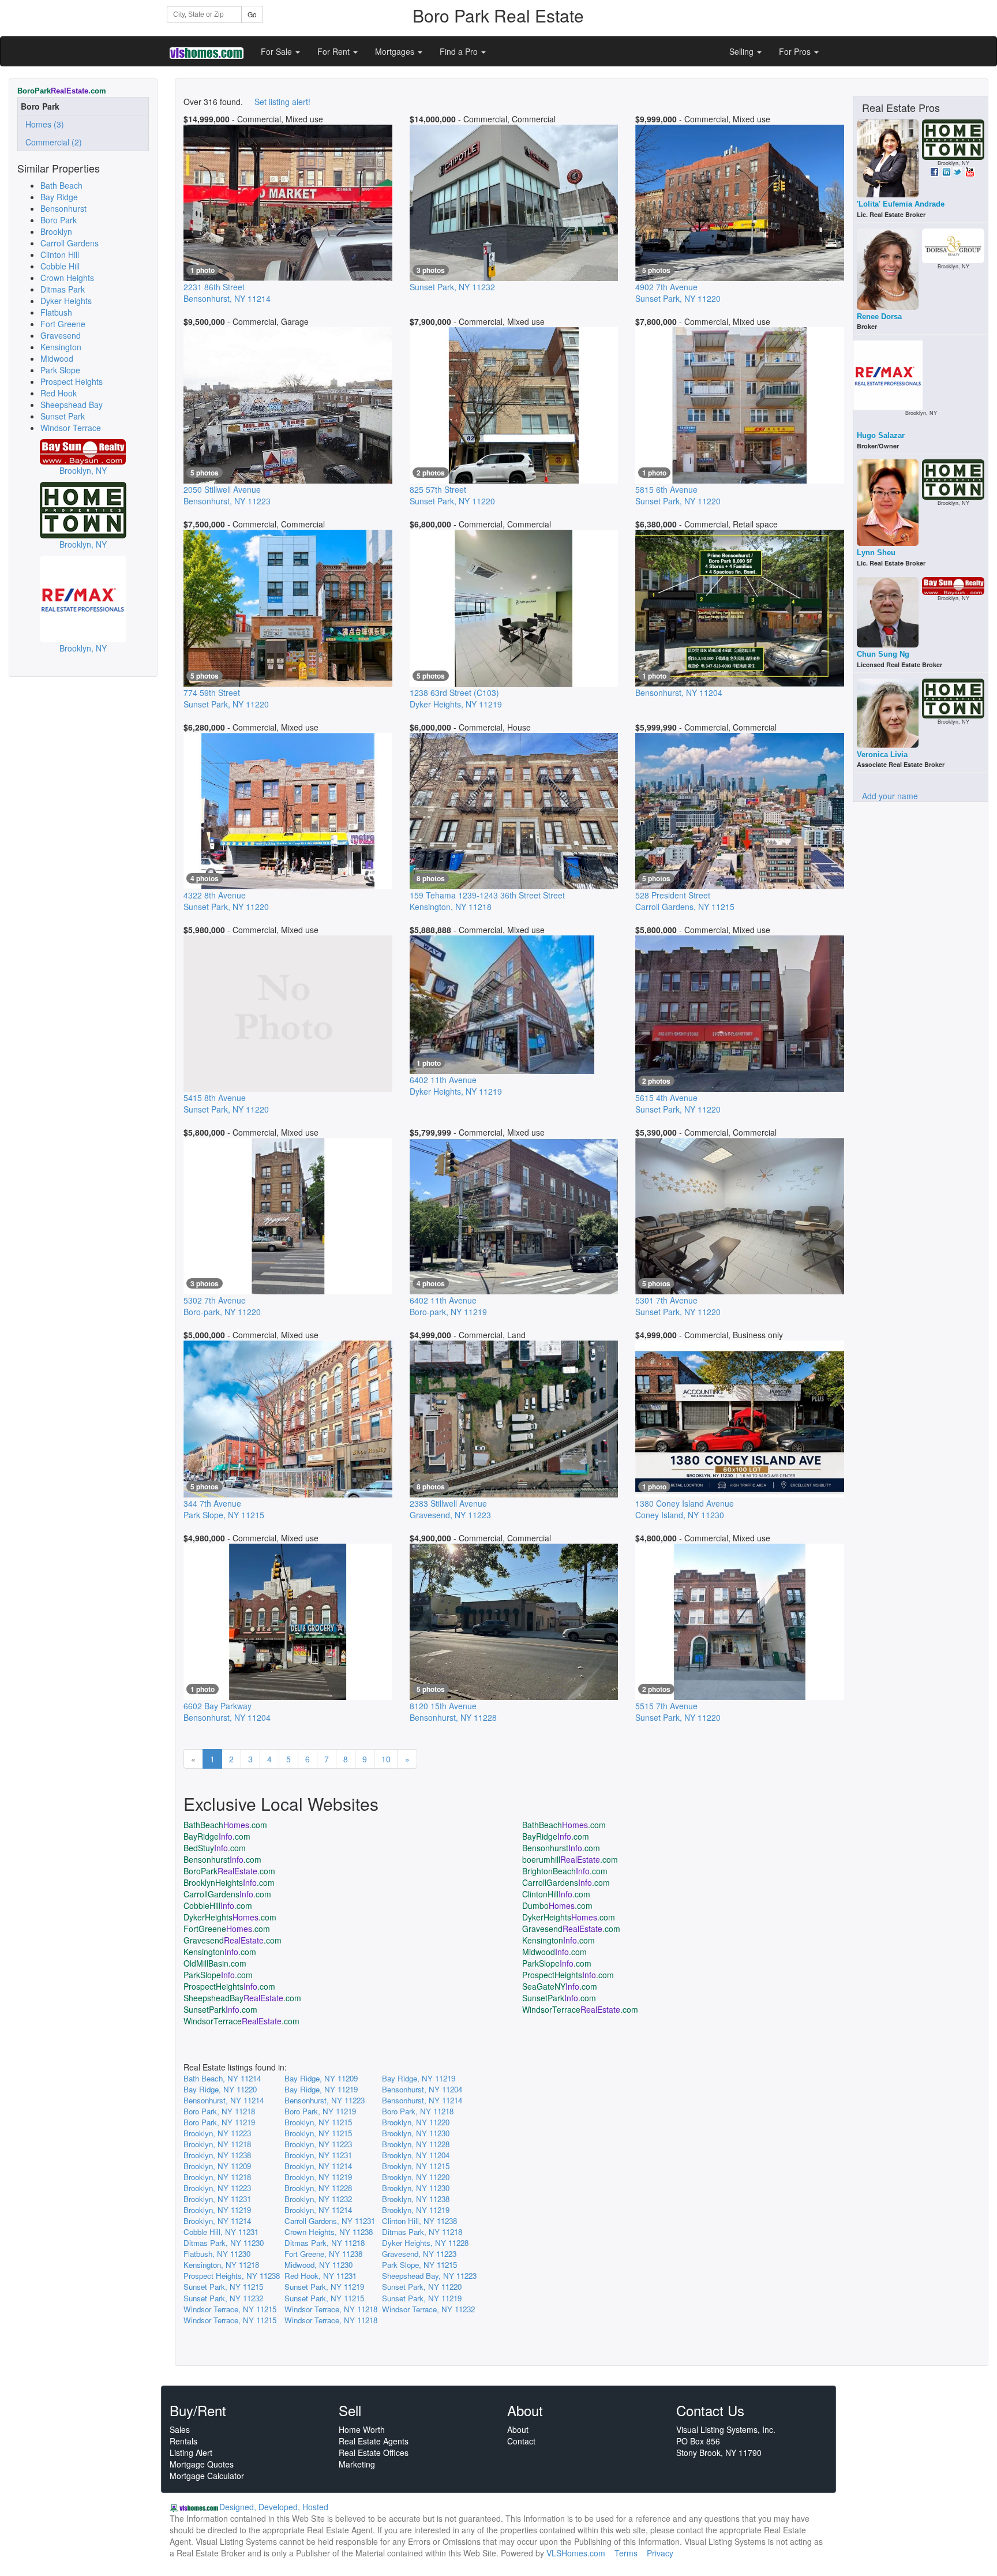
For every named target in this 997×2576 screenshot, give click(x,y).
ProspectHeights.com (568, 1975)
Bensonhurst (63, 208)
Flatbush (56, 312)
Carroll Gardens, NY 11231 (330, 2221)
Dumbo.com (557, 1905)
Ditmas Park (63, 289)
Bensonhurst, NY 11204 (422, 2089)
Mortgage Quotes (202, 2464)
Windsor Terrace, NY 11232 (428, 2309)
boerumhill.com (570, 1859)
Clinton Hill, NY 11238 (419, 2221)
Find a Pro (460, 51)
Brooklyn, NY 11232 (318, 2199)
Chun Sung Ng (883, 654)
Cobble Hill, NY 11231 (221, 2232)
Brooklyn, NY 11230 (416, 2133)
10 (386, 1759)
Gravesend (61, 335)
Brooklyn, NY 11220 (416, 2122)
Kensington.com (559, 1940)
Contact (521, 2441)
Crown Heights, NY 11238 (329, 2232)
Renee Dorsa (879, 317)
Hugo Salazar (881, 435)
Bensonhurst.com (561, 1848)
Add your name (890, 796)
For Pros (796, 51)
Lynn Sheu (876, 553)
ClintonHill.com (556, 1894)
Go (252, 14)
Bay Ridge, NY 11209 (321, 2078)
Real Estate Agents (374, 2441)
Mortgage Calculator (207, 2476)
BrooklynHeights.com (229, 1882)
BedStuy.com (215, 1848)
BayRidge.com (217, 1836)
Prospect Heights (72, 381)
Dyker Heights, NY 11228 (425, 2243)
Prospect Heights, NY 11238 (232, 2276)
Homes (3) (42, 124)
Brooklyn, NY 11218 (217, 2144)
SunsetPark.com (559, 1998)
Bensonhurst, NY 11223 (325, 2100)
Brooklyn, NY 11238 (217, 2155)
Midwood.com (554, 1952)
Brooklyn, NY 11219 (318, 2177)
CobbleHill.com (218, 1905)
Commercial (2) (51, 142)
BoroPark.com (229, 1871)
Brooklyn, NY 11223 (217, 2133)
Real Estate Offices (374, 2453)
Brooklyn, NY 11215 (318, 2122)
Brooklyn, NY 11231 (318, 2155)
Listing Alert (191, 2453)
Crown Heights (67, 278)
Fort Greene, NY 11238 (323, 2254)
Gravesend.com (571, 1929)
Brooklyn (56, 231)
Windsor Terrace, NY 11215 (230, 2309)
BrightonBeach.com (565, 1871)
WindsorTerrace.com (580, 2009)
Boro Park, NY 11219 (320, 2111)
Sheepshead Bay (72, 405)
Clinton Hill (60, 254)
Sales (180, 2429)
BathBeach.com (225, 1825)
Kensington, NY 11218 (221, 2265)
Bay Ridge (59, 197)
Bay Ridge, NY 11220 (220, 2089)
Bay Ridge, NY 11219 (419, 2078)
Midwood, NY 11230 (318, 2265)
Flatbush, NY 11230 (217, 2254)
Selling (743, 51)
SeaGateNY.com (560, 1986)
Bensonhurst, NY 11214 (224, 2100)
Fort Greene (63, 324)
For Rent (335, 51)
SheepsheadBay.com (242, 1998)
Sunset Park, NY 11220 (422, 2287)
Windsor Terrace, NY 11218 (331, 2309)
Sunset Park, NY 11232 (223, 2298)
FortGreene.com (227, 1929)
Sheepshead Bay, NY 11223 (429, 2276)
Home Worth (362, 2429)
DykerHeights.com (230, 1917)
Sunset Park (63, 416)
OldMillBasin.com (215, 1963)
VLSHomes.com (576, 2553)
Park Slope (60, 370)
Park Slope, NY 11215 (419, 2265)
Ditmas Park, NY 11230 (224, 2243)
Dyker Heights (66, 301)
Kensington (61, 347)
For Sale (278, 51)
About (518, 2429)
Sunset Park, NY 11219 (324, 2287)
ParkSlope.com (557, 1963)
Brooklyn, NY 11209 (217, 2166)
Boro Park (59, 220)
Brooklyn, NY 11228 (416, 2144)
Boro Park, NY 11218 (219, 2111)
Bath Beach (61, 185)
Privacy (660, 2553)
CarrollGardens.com (566, 1882)
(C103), (456, 698)
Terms (626, 2553)
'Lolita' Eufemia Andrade (901, 204)
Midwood (57, 358)
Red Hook (59, 393)
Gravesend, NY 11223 (419, 2254)
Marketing (357, 2464)
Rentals (183, 2441)
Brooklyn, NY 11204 (416, 2155)
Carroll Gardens (70, 243)
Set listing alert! (282, 102)
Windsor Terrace (71, 428)
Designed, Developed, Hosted (274, 2507)
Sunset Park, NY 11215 (223, 2287)
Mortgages (396, 51)
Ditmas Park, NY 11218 (422, 2232)
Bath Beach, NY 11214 (222, 2078)
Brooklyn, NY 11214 (318, 2166)
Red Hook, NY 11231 (321, 2276)
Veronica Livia (882, 755)
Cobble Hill (60, 266)
